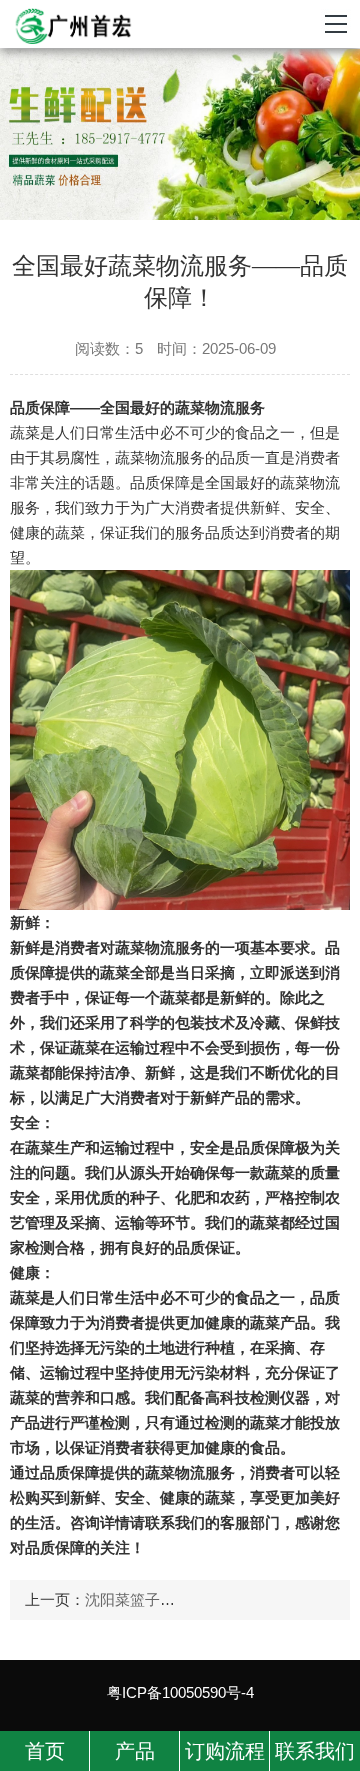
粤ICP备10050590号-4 (180, 1692)
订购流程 (225, 1751)
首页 (45, 1751)
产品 (135, 1751)
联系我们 (315, 1751)
